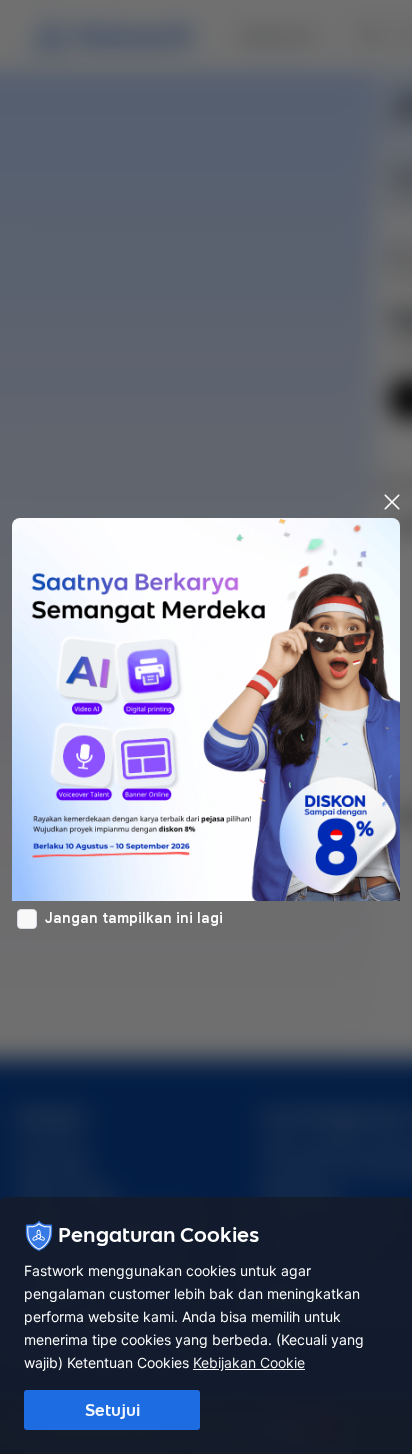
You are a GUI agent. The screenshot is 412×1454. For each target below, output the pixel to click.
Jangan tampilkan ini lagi (134, 918)
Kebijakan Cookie (249, 1362)
